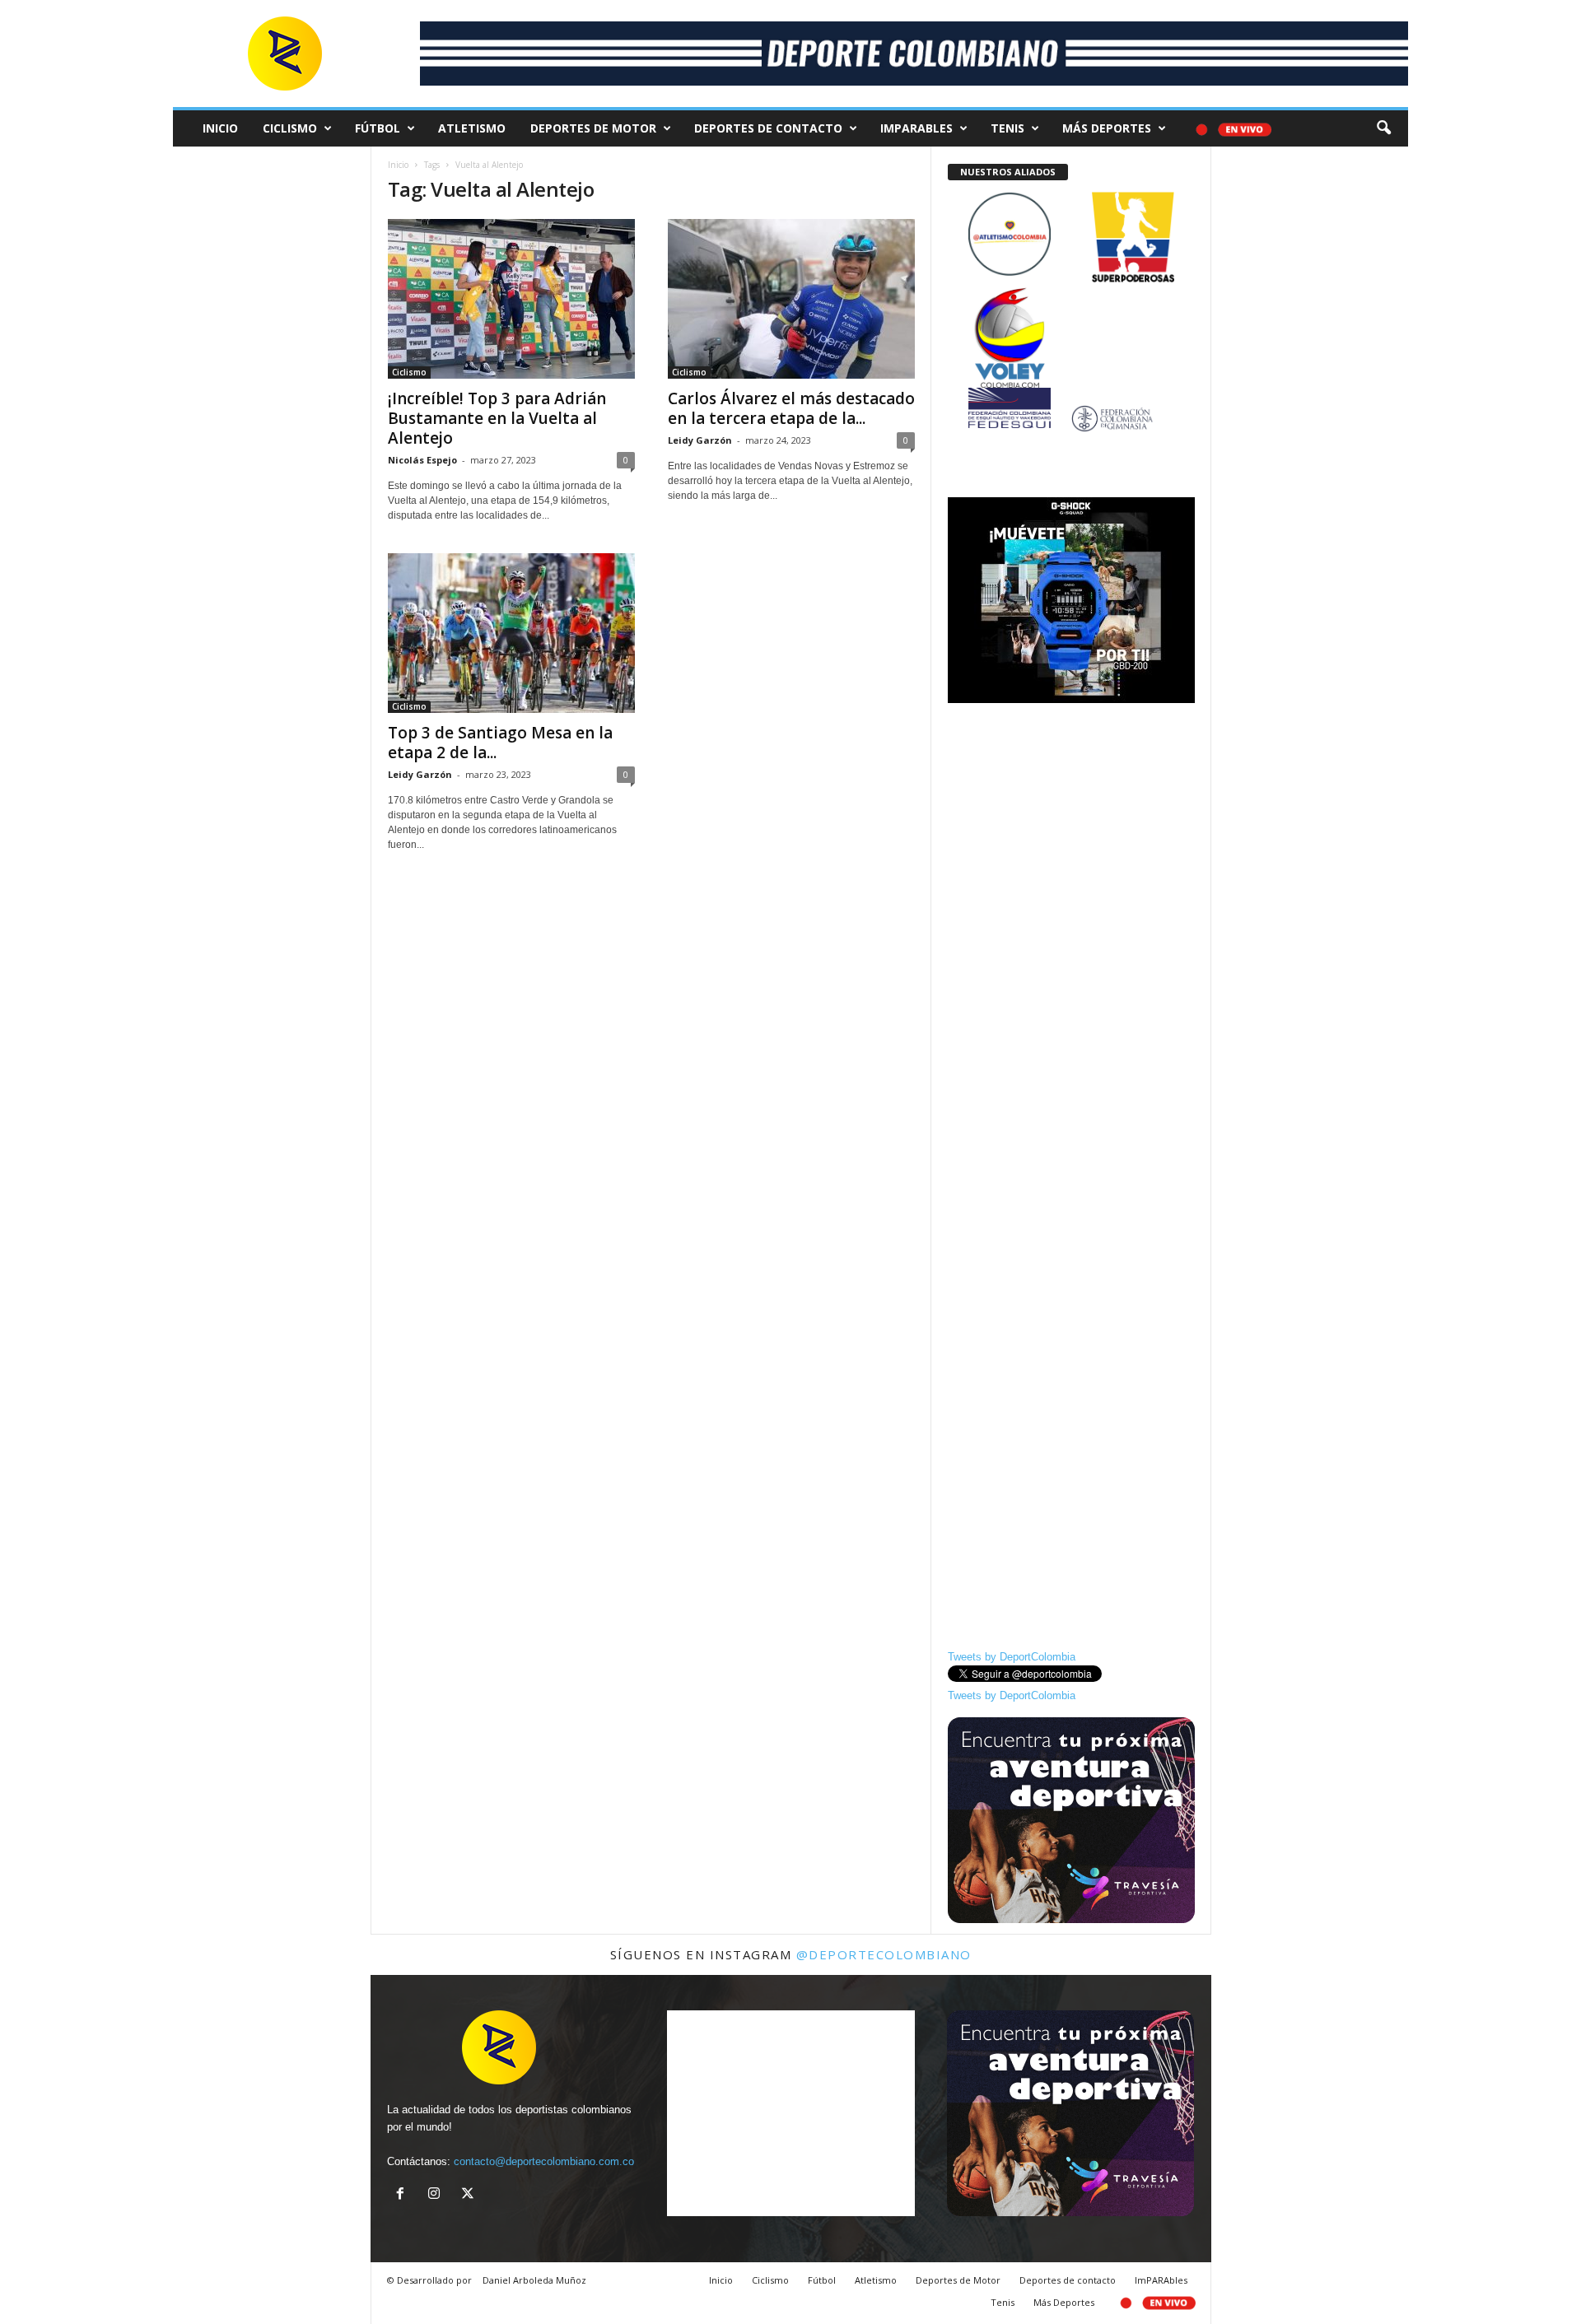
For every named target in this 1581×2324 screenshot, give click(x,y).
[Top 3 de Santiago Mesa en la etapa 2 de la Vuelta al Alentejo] (511, 633)
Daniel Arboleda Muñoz (534, 2280)
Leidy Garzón (700, 440)
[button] (1383, 128)
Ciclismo (290, 128)
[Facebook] (404, 2195)
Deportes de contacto (768, 128)
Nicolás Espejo (422, 460)
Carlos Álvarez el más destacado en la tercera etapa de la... (791, 408)
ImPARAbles (916, 128)
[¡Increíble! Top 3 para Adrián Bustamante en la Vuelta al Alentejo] (511, 299)
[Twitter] (470, 2195)
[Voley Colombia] (1071, 298)
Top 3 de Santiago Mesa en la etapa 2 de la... (500, 743)
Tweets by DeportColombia (1012, 1657)
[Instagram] (438, 2195)
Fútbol (378, 128)
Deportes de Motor (593, 128)
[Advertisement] (1071, 961)
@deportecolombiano (884, 1954)
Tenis (1007, 128)
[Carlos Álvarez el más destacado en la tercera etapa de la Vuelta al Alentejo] (791, 299)
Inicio (220, 128)
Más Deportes (1107, 128)
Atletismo (472, 128)
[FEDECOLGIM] (1071, 419)
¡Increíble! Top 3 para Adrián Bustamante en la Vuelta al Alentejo (497, 418)
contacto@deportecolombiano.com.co (544, 2161)
